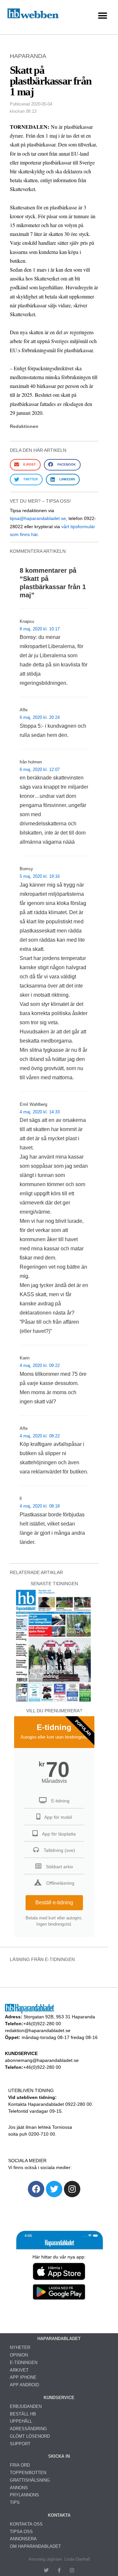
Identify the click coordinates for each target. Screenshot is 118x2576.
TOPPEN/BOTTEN (28, 2473)
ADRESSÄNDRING (28, 2429)
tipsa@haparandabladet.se (38, 518)
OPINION (19, 2355)
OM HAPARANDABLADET (35, 2546)
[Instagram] (72, 2189)
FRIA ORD (20, 2465)
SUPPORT (20, 2444)
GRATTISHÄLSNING (30, 2480)
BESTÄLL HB (23, 2414)
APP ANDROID (24, 2385)
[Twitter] (54, 2189)
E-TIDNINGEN (24, 2363)
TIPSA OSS (21, 2532)
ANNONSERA (23, 2539)
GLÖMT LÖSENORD (30, 2436)
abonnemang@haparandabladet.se (42, 2060)
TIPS (15, 2502)
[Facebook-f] (59, 2570)
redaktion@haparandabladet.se (38, 2030)
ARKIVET (19, 2370)
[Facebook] (36, 2189)
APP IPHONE (23, 2377)
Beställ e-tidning (54, 1903)
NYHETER (20, 2347)
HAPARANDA (28, 56)
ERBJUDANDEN (26, 2406)
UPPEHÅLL (21, 2421)
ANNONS (19, 2488)
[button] (102, 16)
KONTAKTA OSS (26, 2524)
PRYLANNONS (24, 2495)
